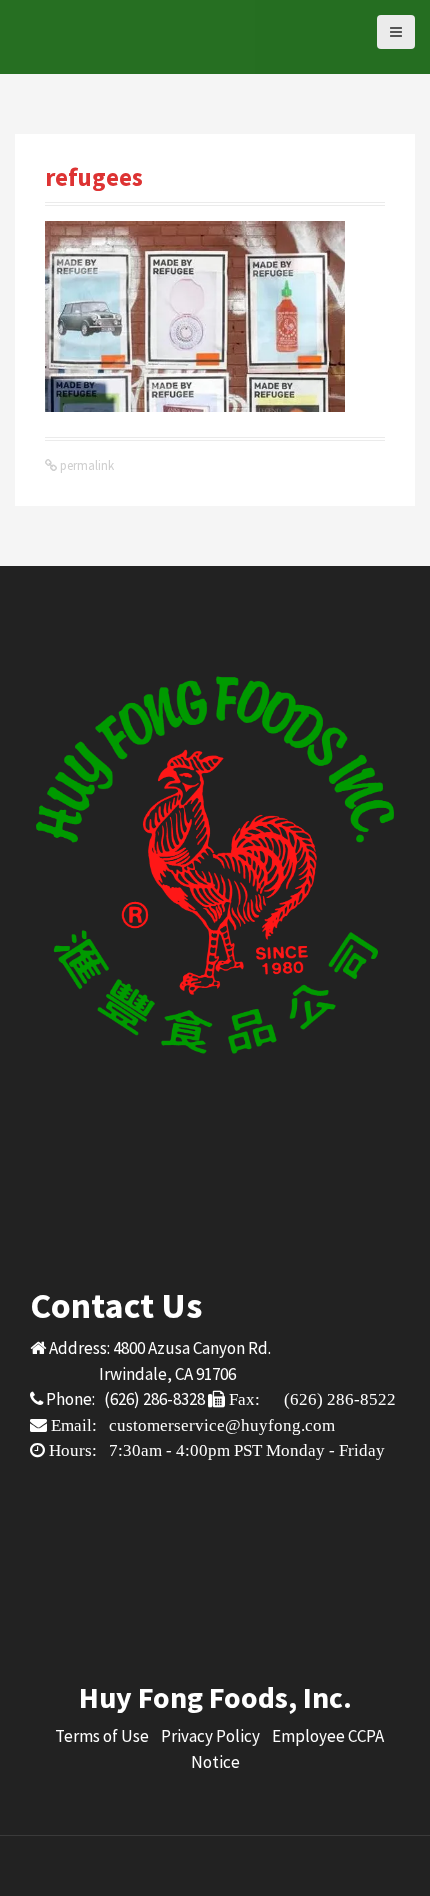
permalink (85, 465)
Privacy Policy (210, 1736)
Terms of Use (102, 1736)
